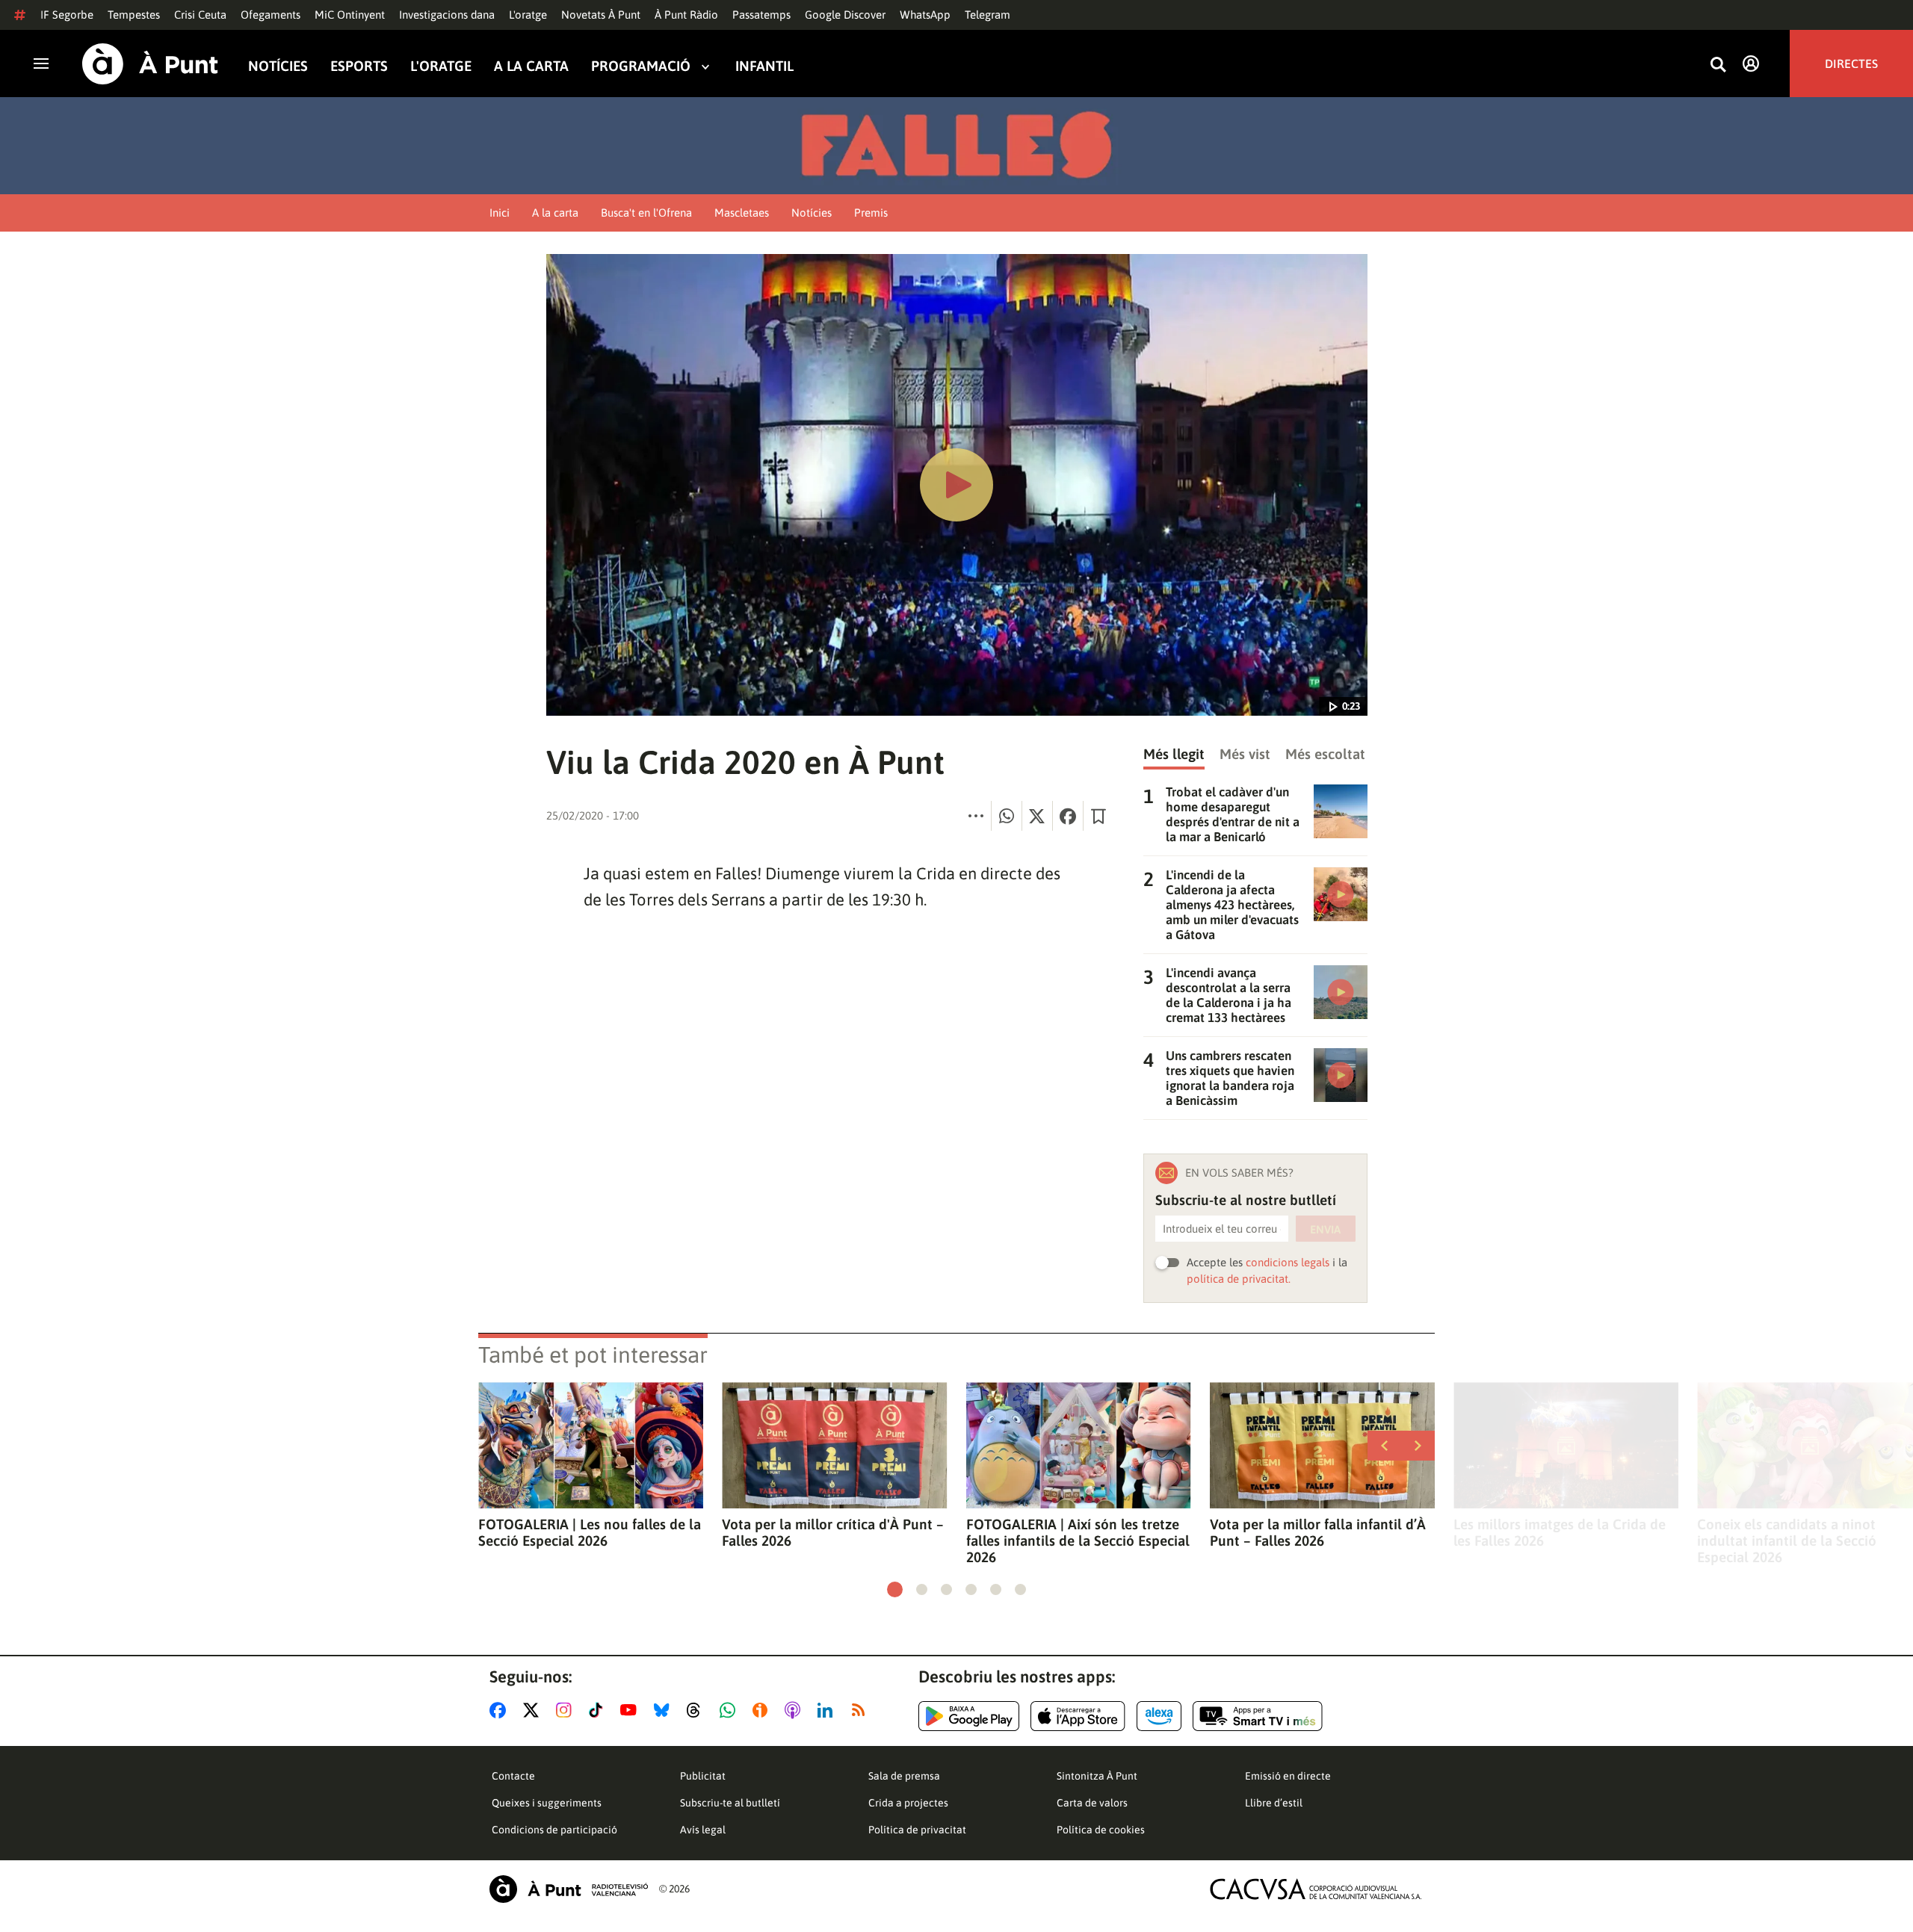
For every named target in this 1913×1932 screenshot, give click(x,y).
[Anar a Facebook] (501, 1710)
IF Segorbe (67, 15)
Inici (500, 213)
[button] (895, 1589)
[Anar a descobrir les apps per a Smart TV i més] (1258, 1716)
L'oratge (528, 15)
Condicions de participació (554, 1830)
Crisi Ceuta (200, 15)
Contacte (513, 1776)
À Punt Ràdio (686, 15)
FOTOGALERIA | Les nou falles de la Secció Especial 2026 (590, 1532)
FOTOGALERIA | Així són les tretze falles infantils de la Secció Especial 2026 (1078, 1541)
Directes (1851, 64)
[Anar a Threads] (698, 1710)
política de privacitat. (1239, 1279)
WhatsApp (925, 15)
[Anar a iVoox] (763, 1710)
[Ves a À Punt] (150, 64)
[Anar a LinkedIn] (828, 1710)
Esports (359, 66)
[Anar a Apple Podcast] (795, 1710)
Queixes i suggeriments (547, 1803)
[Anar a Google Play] (969, 1716)
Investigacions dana (447, 15)
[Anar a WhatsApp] (730, 1710)
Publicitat (703, 1776)
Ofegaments (271, 15)
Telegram (988, 15)
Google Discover (845, 15)
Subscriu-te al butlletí (730, 1803)
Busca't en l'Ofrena (646, 213)
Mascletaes (742, 213)
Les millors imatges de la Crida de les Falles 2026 (1560, 1532)
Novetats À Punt (601, 15)
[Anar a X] (534, 1710)
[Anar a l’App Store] (1078, 1716)
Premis (871, 213)
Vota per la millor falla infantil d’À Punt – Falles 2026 (1318, 1532)
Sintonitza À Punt (1097, 1776)
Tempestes (134, 15)
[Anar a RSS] (862, 1710)
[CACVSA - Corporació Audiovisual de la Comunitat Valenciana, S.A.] (1316, 1889)
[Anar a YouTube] (631, 1710)
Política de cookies (1101, 1830)
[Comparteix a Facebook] (1068, 816)
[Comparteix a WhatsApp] (1007, 816)
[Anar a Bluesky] (665, 1710)
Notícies (278, 66)
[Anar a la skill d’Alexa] (1159, 1716)
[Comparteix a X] (1037, 816)
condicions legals (1288, 1262)
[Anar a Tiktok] (599, 1710)
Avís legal (703, 1830)
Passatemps (761, 15)
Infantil (764, 66)
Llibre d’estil (1274, 1803)
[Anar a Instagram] (567, 1710)
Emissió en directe (1288, 1776)
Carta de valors (1092, 1803)
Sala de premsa (904, 1776)
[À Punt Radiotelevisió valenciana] (569, 1889)
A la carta (531, 66)
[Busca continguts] (1718, 65)
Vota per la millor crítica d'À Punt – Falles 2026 (833, 1532)
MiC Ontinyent (350, 15)
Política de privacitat (917, 1830)
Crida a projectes (908, 1803)
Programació (641, 66)
